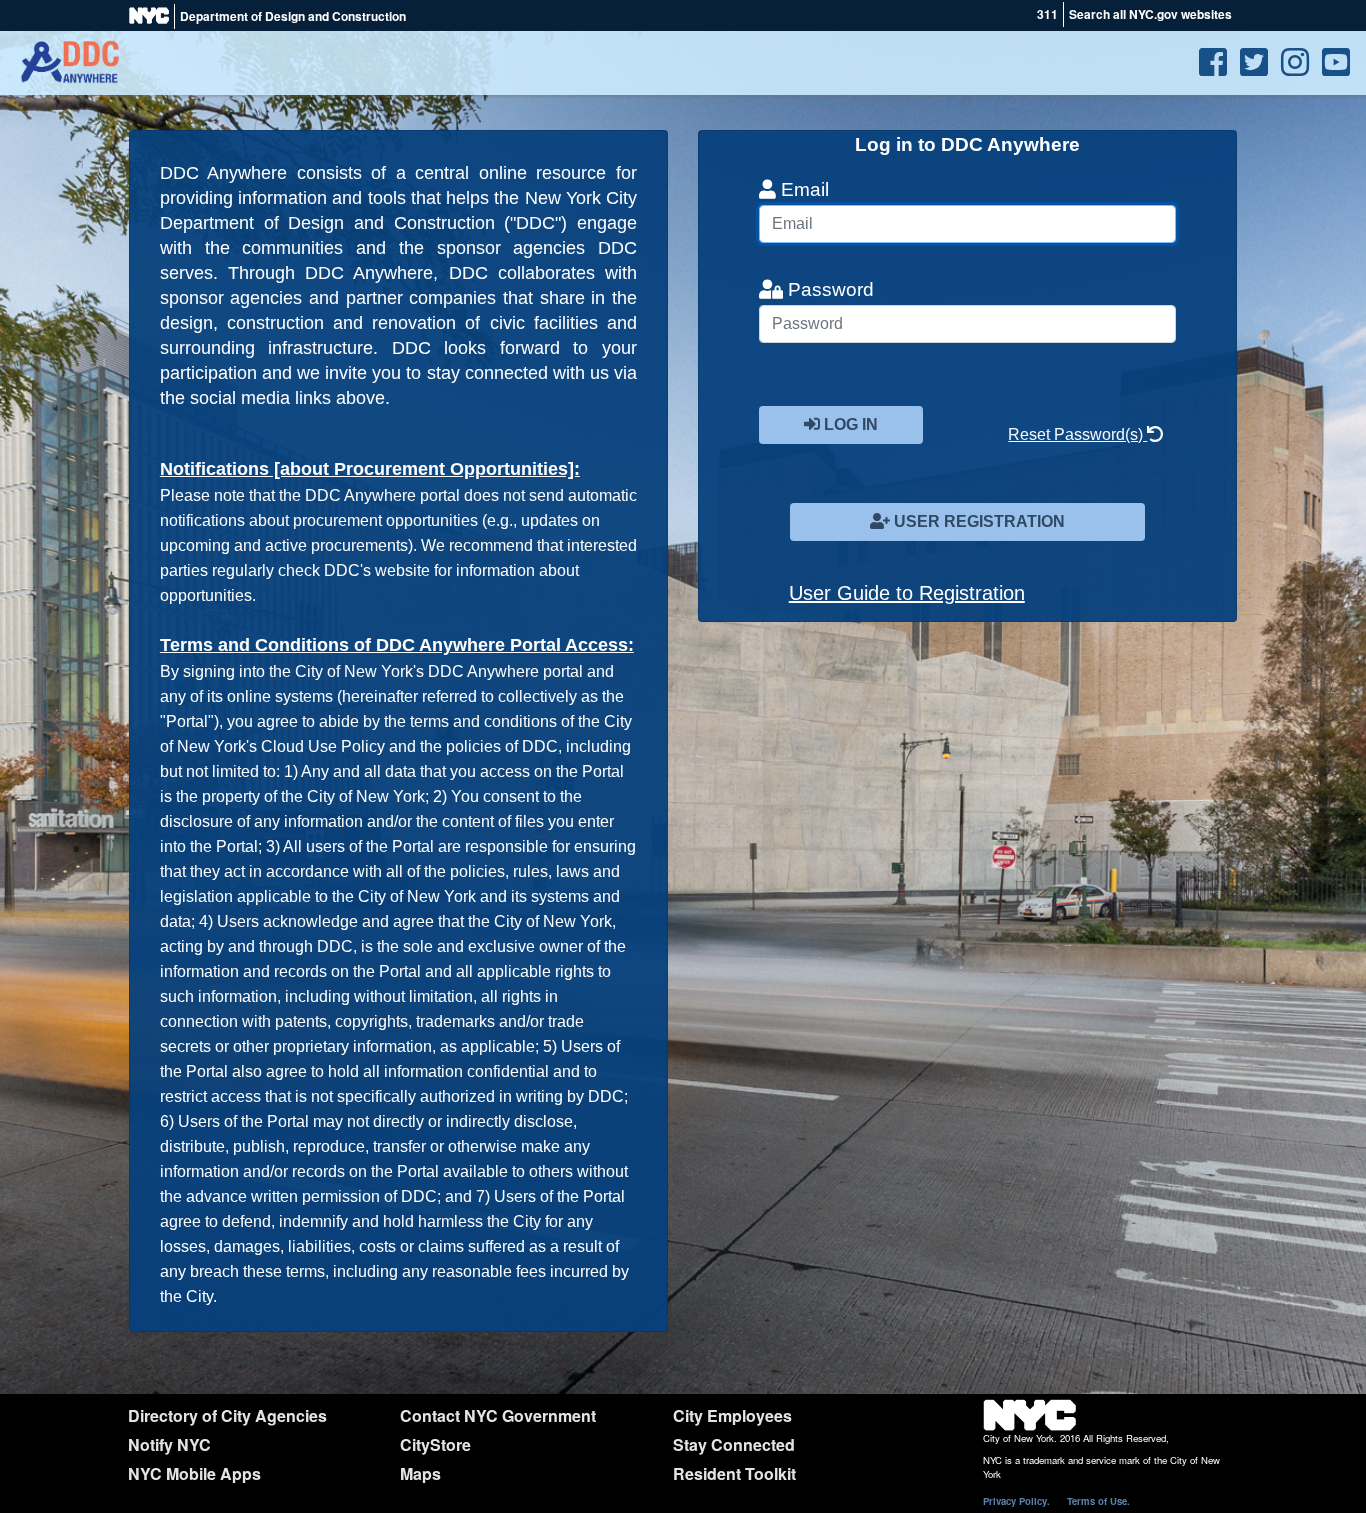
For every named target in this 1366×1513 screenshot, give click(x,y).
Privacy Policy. (1016, 1501)
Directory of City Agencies (227, 1415)
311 (1047, 14)
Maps (420, 1473)
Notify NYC (169, 1444)
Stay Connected (734, 1444)
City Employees (732, 1415)
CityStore (435, 1444)
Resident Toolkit (734, 1473)
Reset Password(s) (1077, 434)
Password (828, 289)
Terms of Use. (1098, 1501)
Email (802, 189)
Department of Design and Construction (293, 16)
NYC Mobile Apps (194, 1473)
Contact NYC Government (498, 1415)
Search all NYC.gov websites (1150, 14)
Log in (849, 424)
